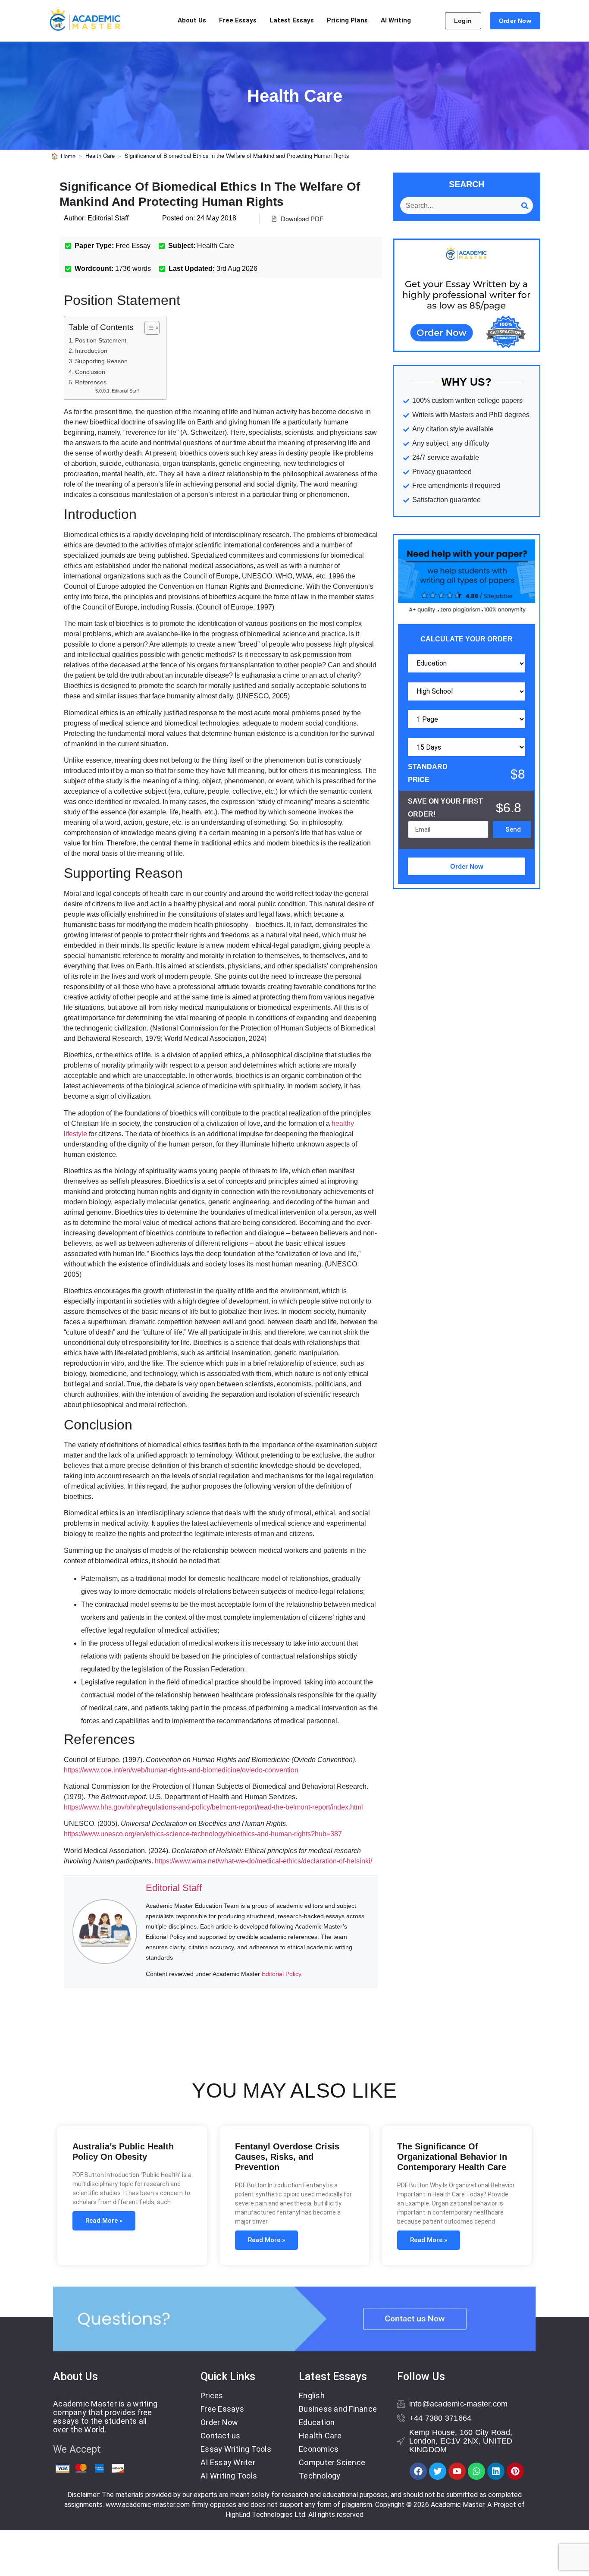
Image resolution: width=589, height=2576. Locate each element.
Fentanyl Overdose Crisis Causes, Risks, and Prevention (287, 2157)
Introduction (91, 351)
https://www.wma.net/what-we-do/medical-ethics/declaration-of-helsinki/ (263, 1861)
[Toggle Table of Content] (148, 328)
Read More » (104, 2221)
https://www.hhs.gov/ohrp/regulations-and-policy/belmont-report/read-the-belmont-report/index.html (213, 1807)
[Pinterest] (515, 2471)
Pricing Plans (347, 20)
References (91, 382)
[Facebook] (418, 2471)
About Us (192, 20)
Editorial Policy (281, 1974)
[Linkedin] (496, 2471)
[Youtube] (457, 2471)
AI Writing (396, 20)
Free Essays (238, 20)
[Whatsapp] (476, 2471)
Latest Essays (292, 20)
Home (68, 156)
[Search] (525, 206)
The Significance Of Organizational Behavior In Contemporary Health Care (452, 2157)
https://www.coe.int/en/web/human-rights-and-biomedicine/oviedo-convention (181, 1770)
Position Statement (101, 340)
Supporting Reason (101, 361)
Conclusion (90, 372)
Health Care (100, 156)
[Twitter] (438, 2471)
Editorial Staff (125, 391)
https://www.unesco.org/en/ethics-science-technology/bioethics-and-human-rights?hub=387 (203, 1834)
